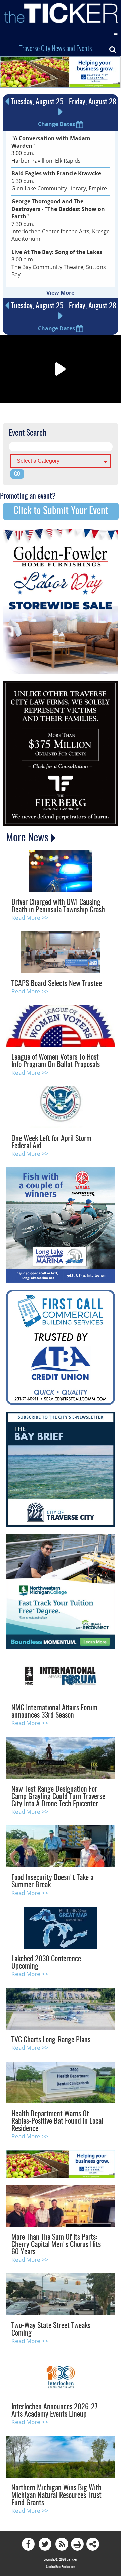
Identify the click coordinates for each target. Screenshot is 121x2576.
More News (28, 838)
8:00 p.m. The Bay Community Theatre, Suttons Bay (59, 263)
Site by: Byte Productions (61, 2567)
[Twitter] (45, 2544)
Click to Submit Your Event (61, 511)
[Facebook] (28, 2544)
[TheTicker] (61, 13)
